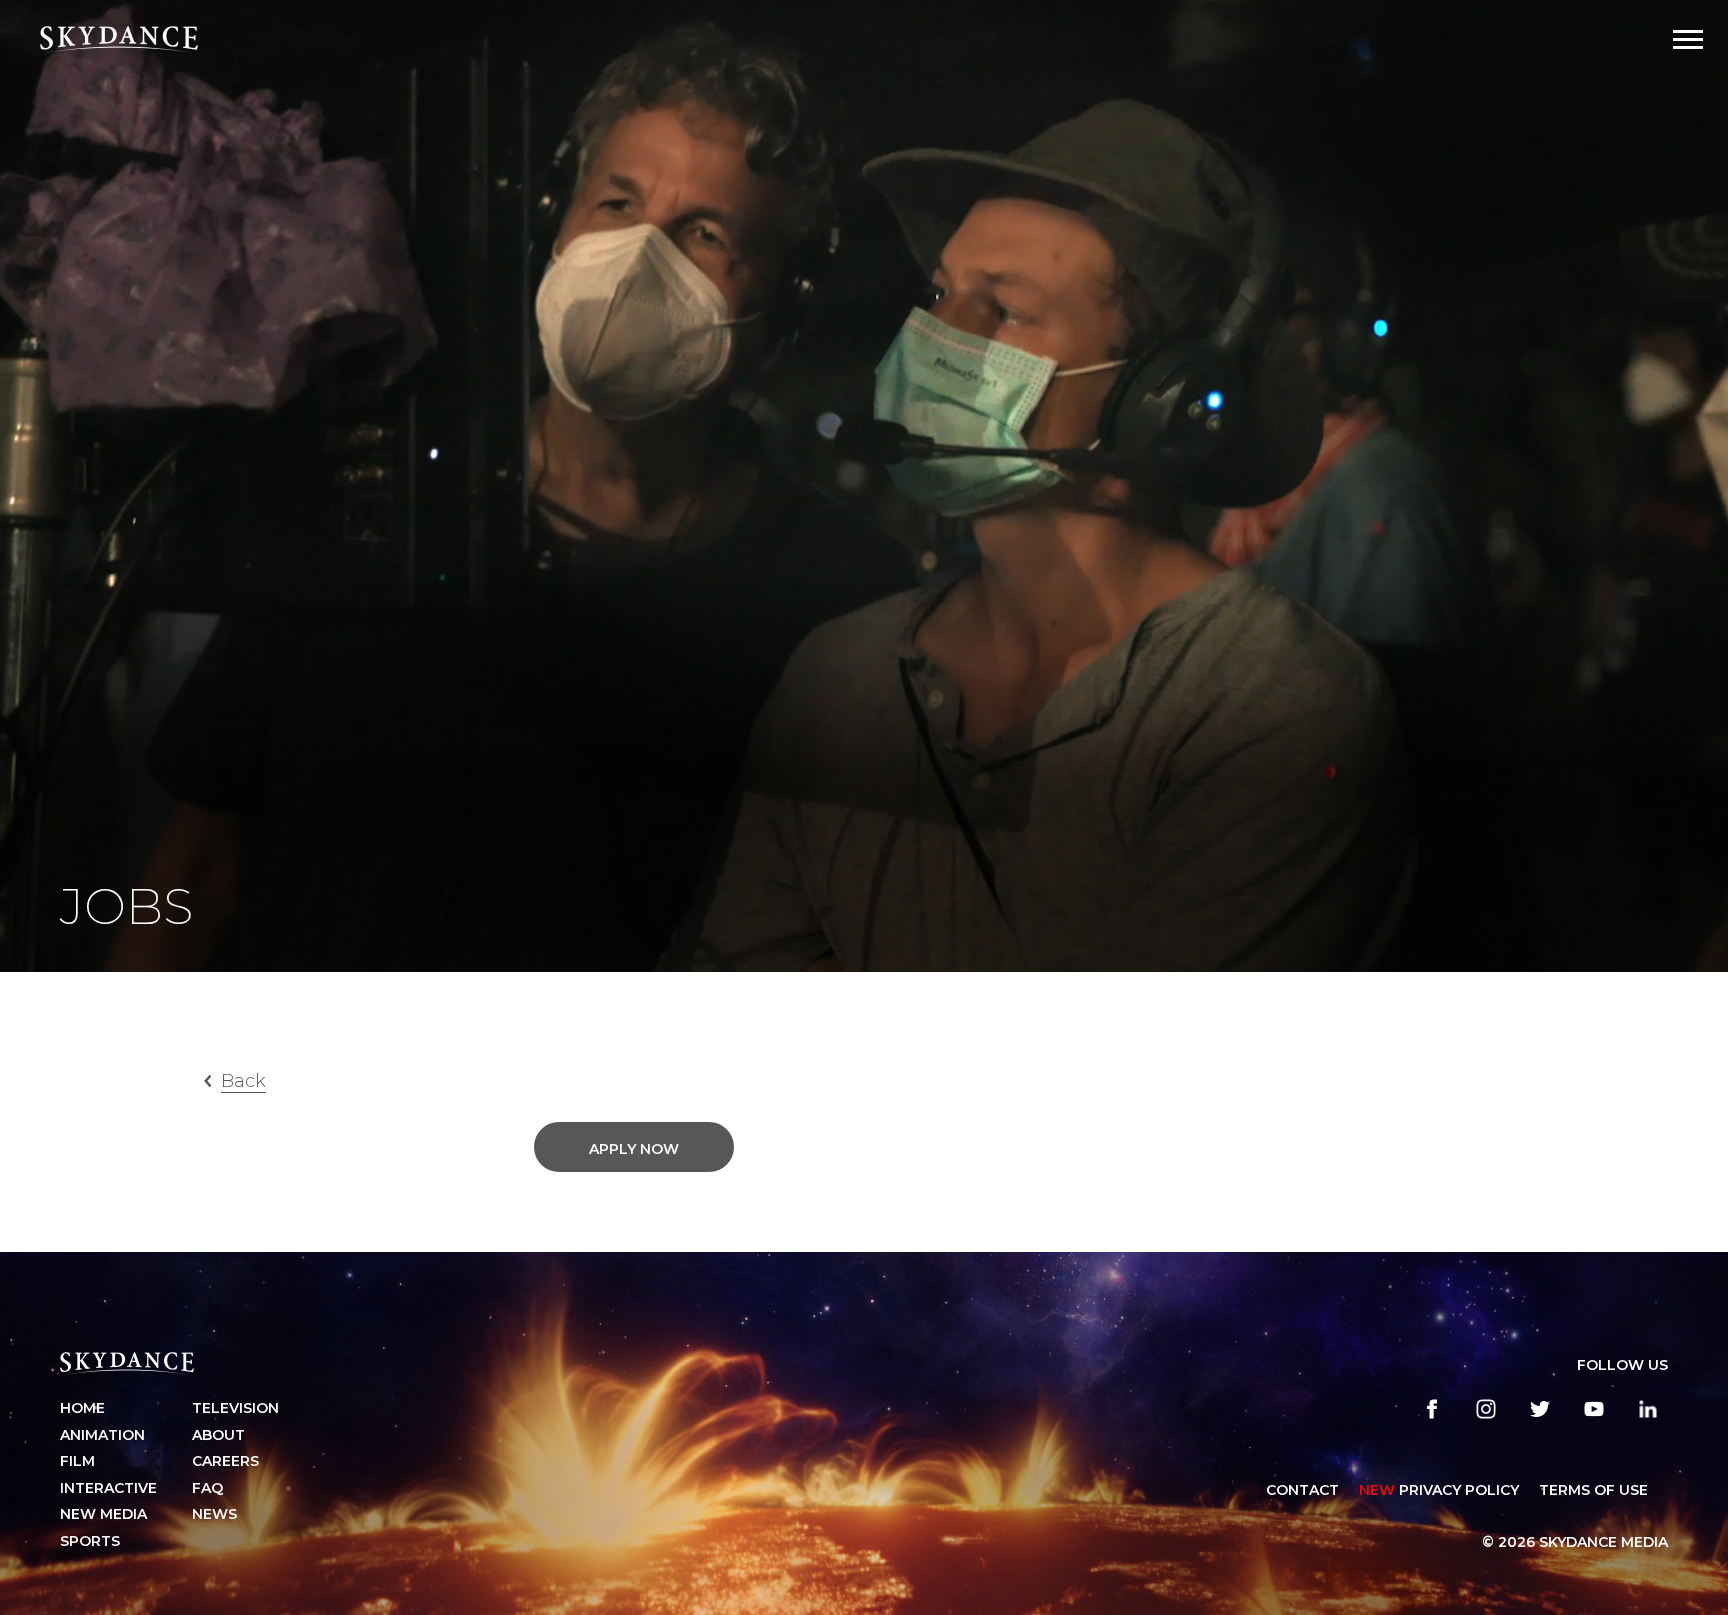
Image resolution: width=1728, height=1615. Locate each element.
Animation (102, 1435)
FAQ (207, 1488)
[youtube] (1594, 1409)
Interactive (108, 1488)
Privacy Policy (1439, 1490)
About (218, 1435)
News (214, 1514)
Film (77, 1461)
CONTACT (1302, 1490)
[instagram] (1486, 1409)
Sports (90, 1541)
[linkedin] (1648, 1409)
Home (82, 1408)
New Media (103, 1514)
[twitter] (1540, 1409)
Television (235, 1408)
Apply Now (634, 1149)
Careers (225, 1461)
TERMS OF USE (1593, 1490)
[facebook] (1432, 1409)
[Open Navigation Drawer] (1688, 39)
